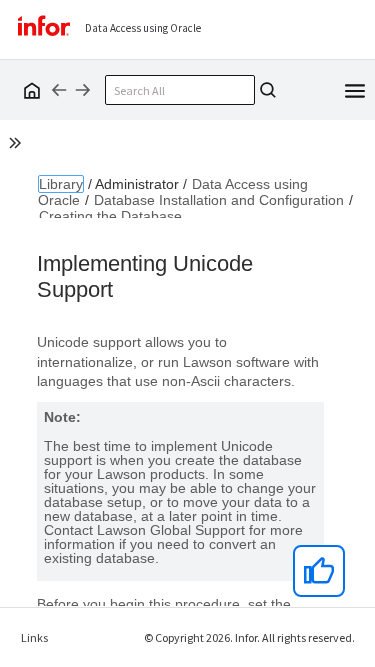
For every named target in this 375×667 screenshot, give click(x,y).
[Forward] (83, 90)
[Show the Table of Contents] (18, 146)
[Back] (59, 90)
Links (34, 637)
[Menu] (355, 89)
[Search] (268, 90)
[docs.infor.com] (29, 90)
